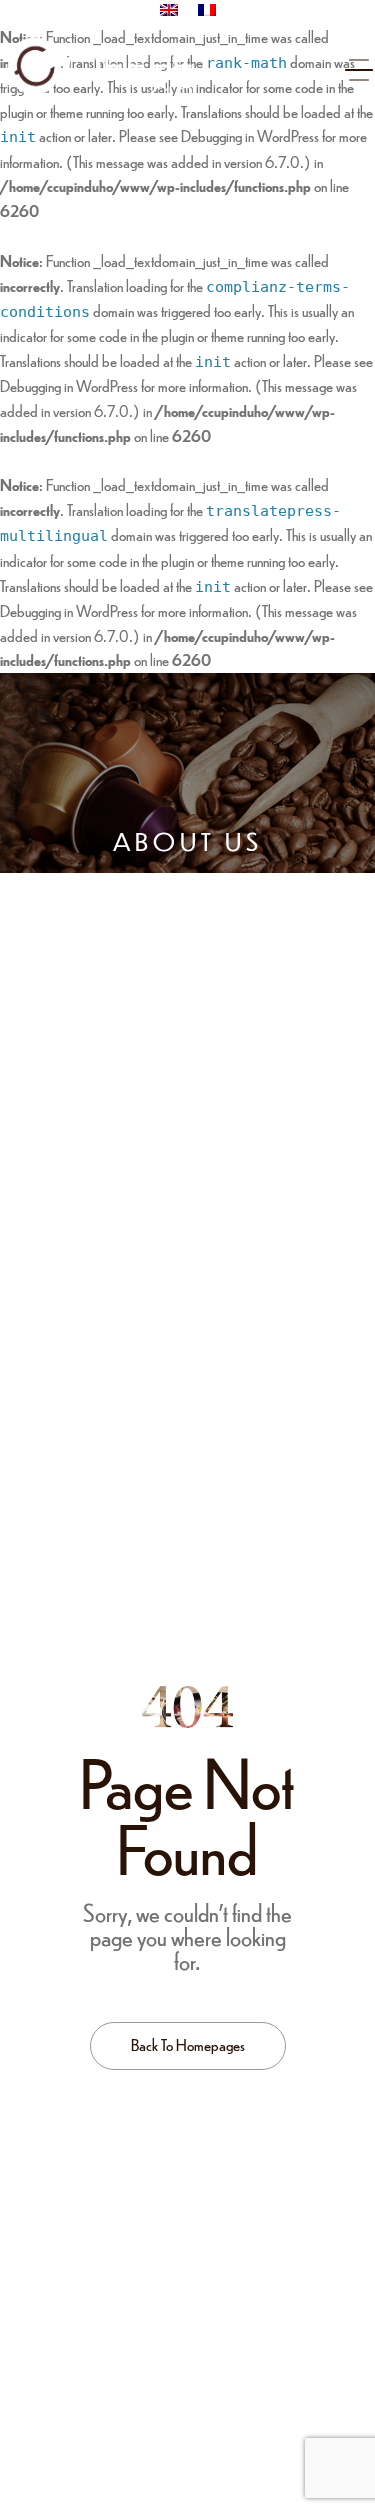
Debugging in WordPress (250, 135)
